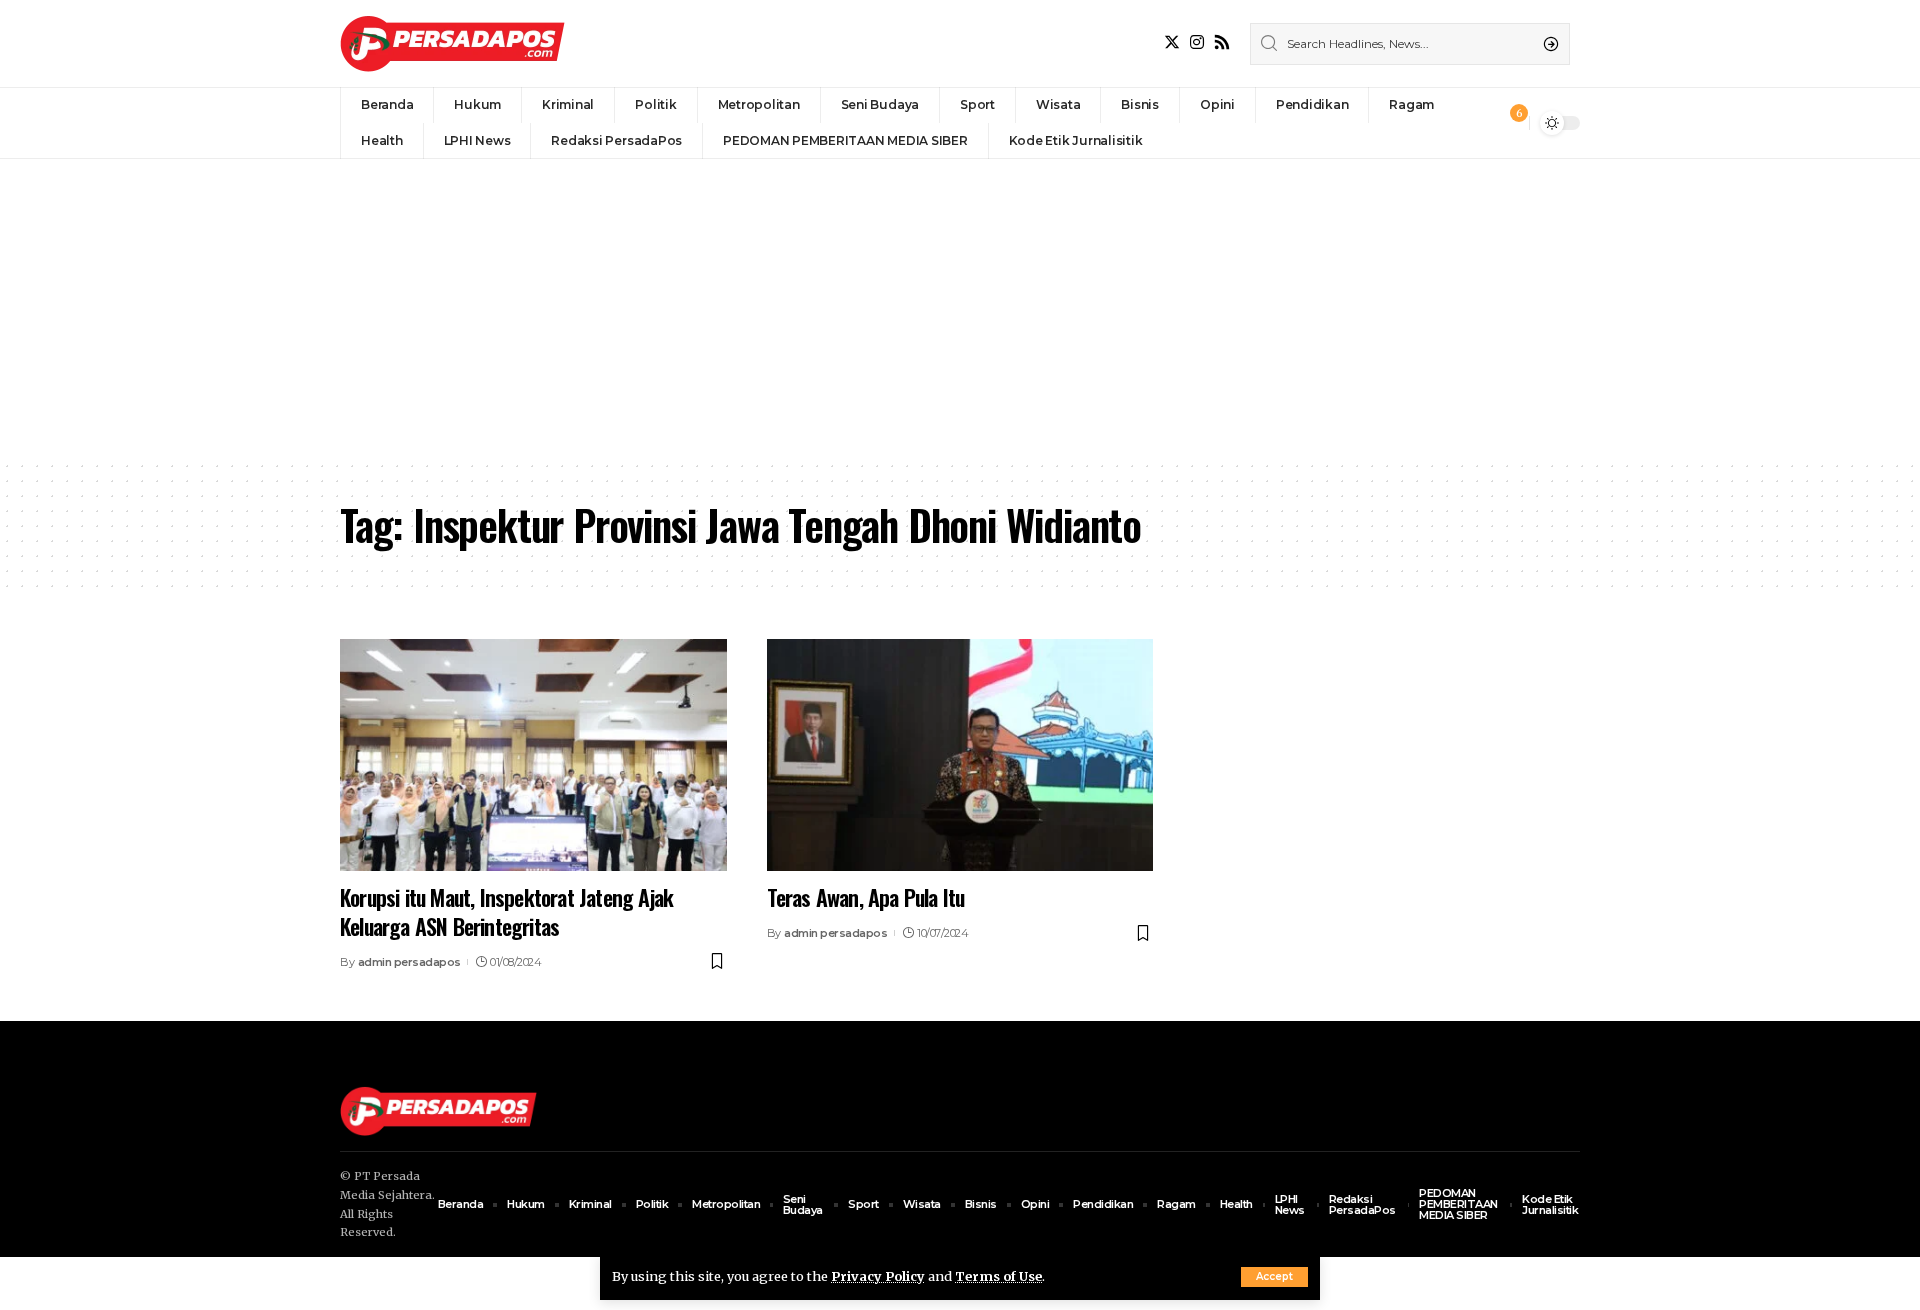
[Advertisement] (960, 309)
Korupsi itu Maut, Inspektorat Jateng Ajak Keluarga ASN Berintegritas (506, 911)
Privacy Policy (878, 1276)
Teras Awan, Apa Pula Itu (866, 897)
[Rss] (1222, 42)
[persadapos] (452, 43)
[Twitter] (1172, 42)
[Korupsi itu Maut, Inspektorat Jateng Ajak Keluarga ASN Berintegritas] (533, 755)
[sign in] (1481, 123)
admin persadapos (409, 962)
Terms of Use (998, 1276)
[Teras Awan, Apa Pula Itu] (960, 755)
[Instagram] (1197, 42)
